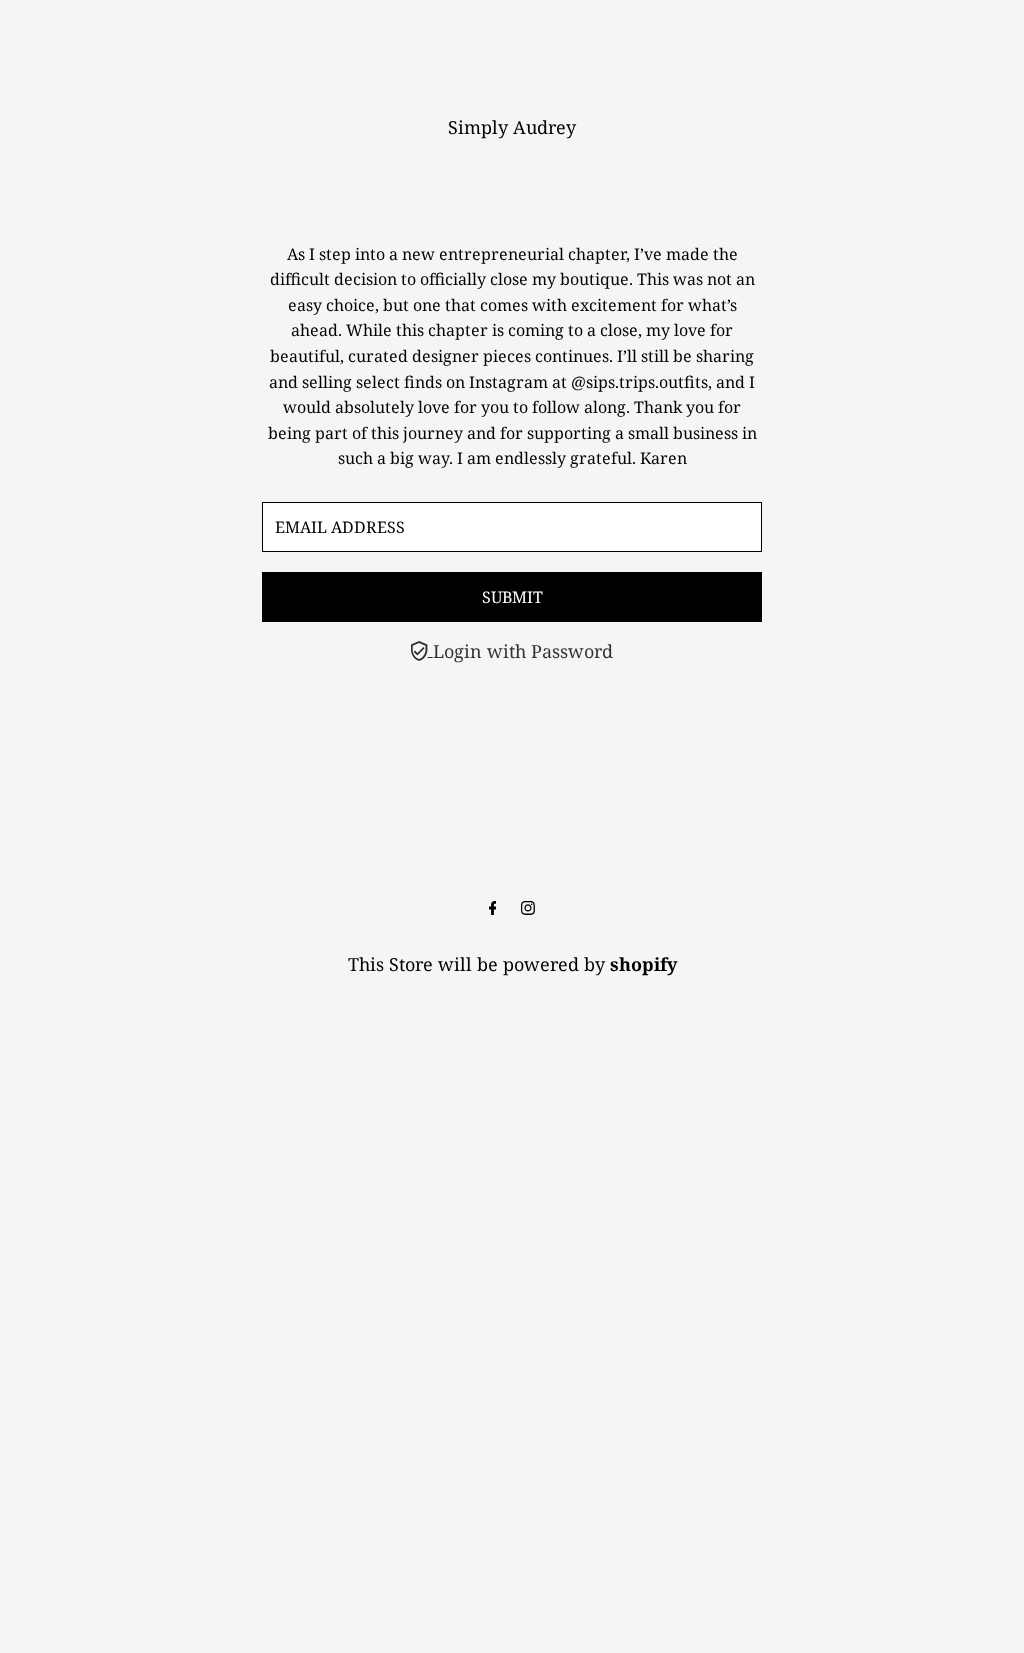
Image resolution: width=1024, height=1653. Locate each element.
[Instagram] (528, 908)
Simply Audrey (512, 127)
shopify (643, 964)
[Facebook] (493, 908)
